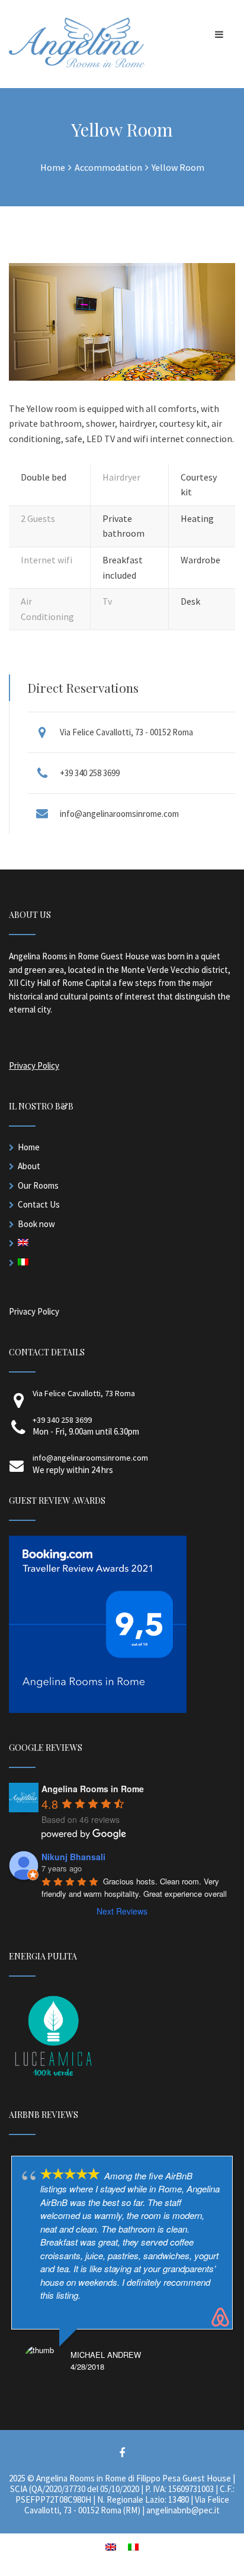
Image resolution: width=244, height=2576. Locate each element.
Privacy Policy (34, 1065)
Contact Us (39, 1204)
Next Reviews (122, 1911)
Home (29, 1147)
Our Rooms (38, 1185)
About (29, 1166)
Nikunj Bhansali (73, 1857)
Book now (36, 1224)
